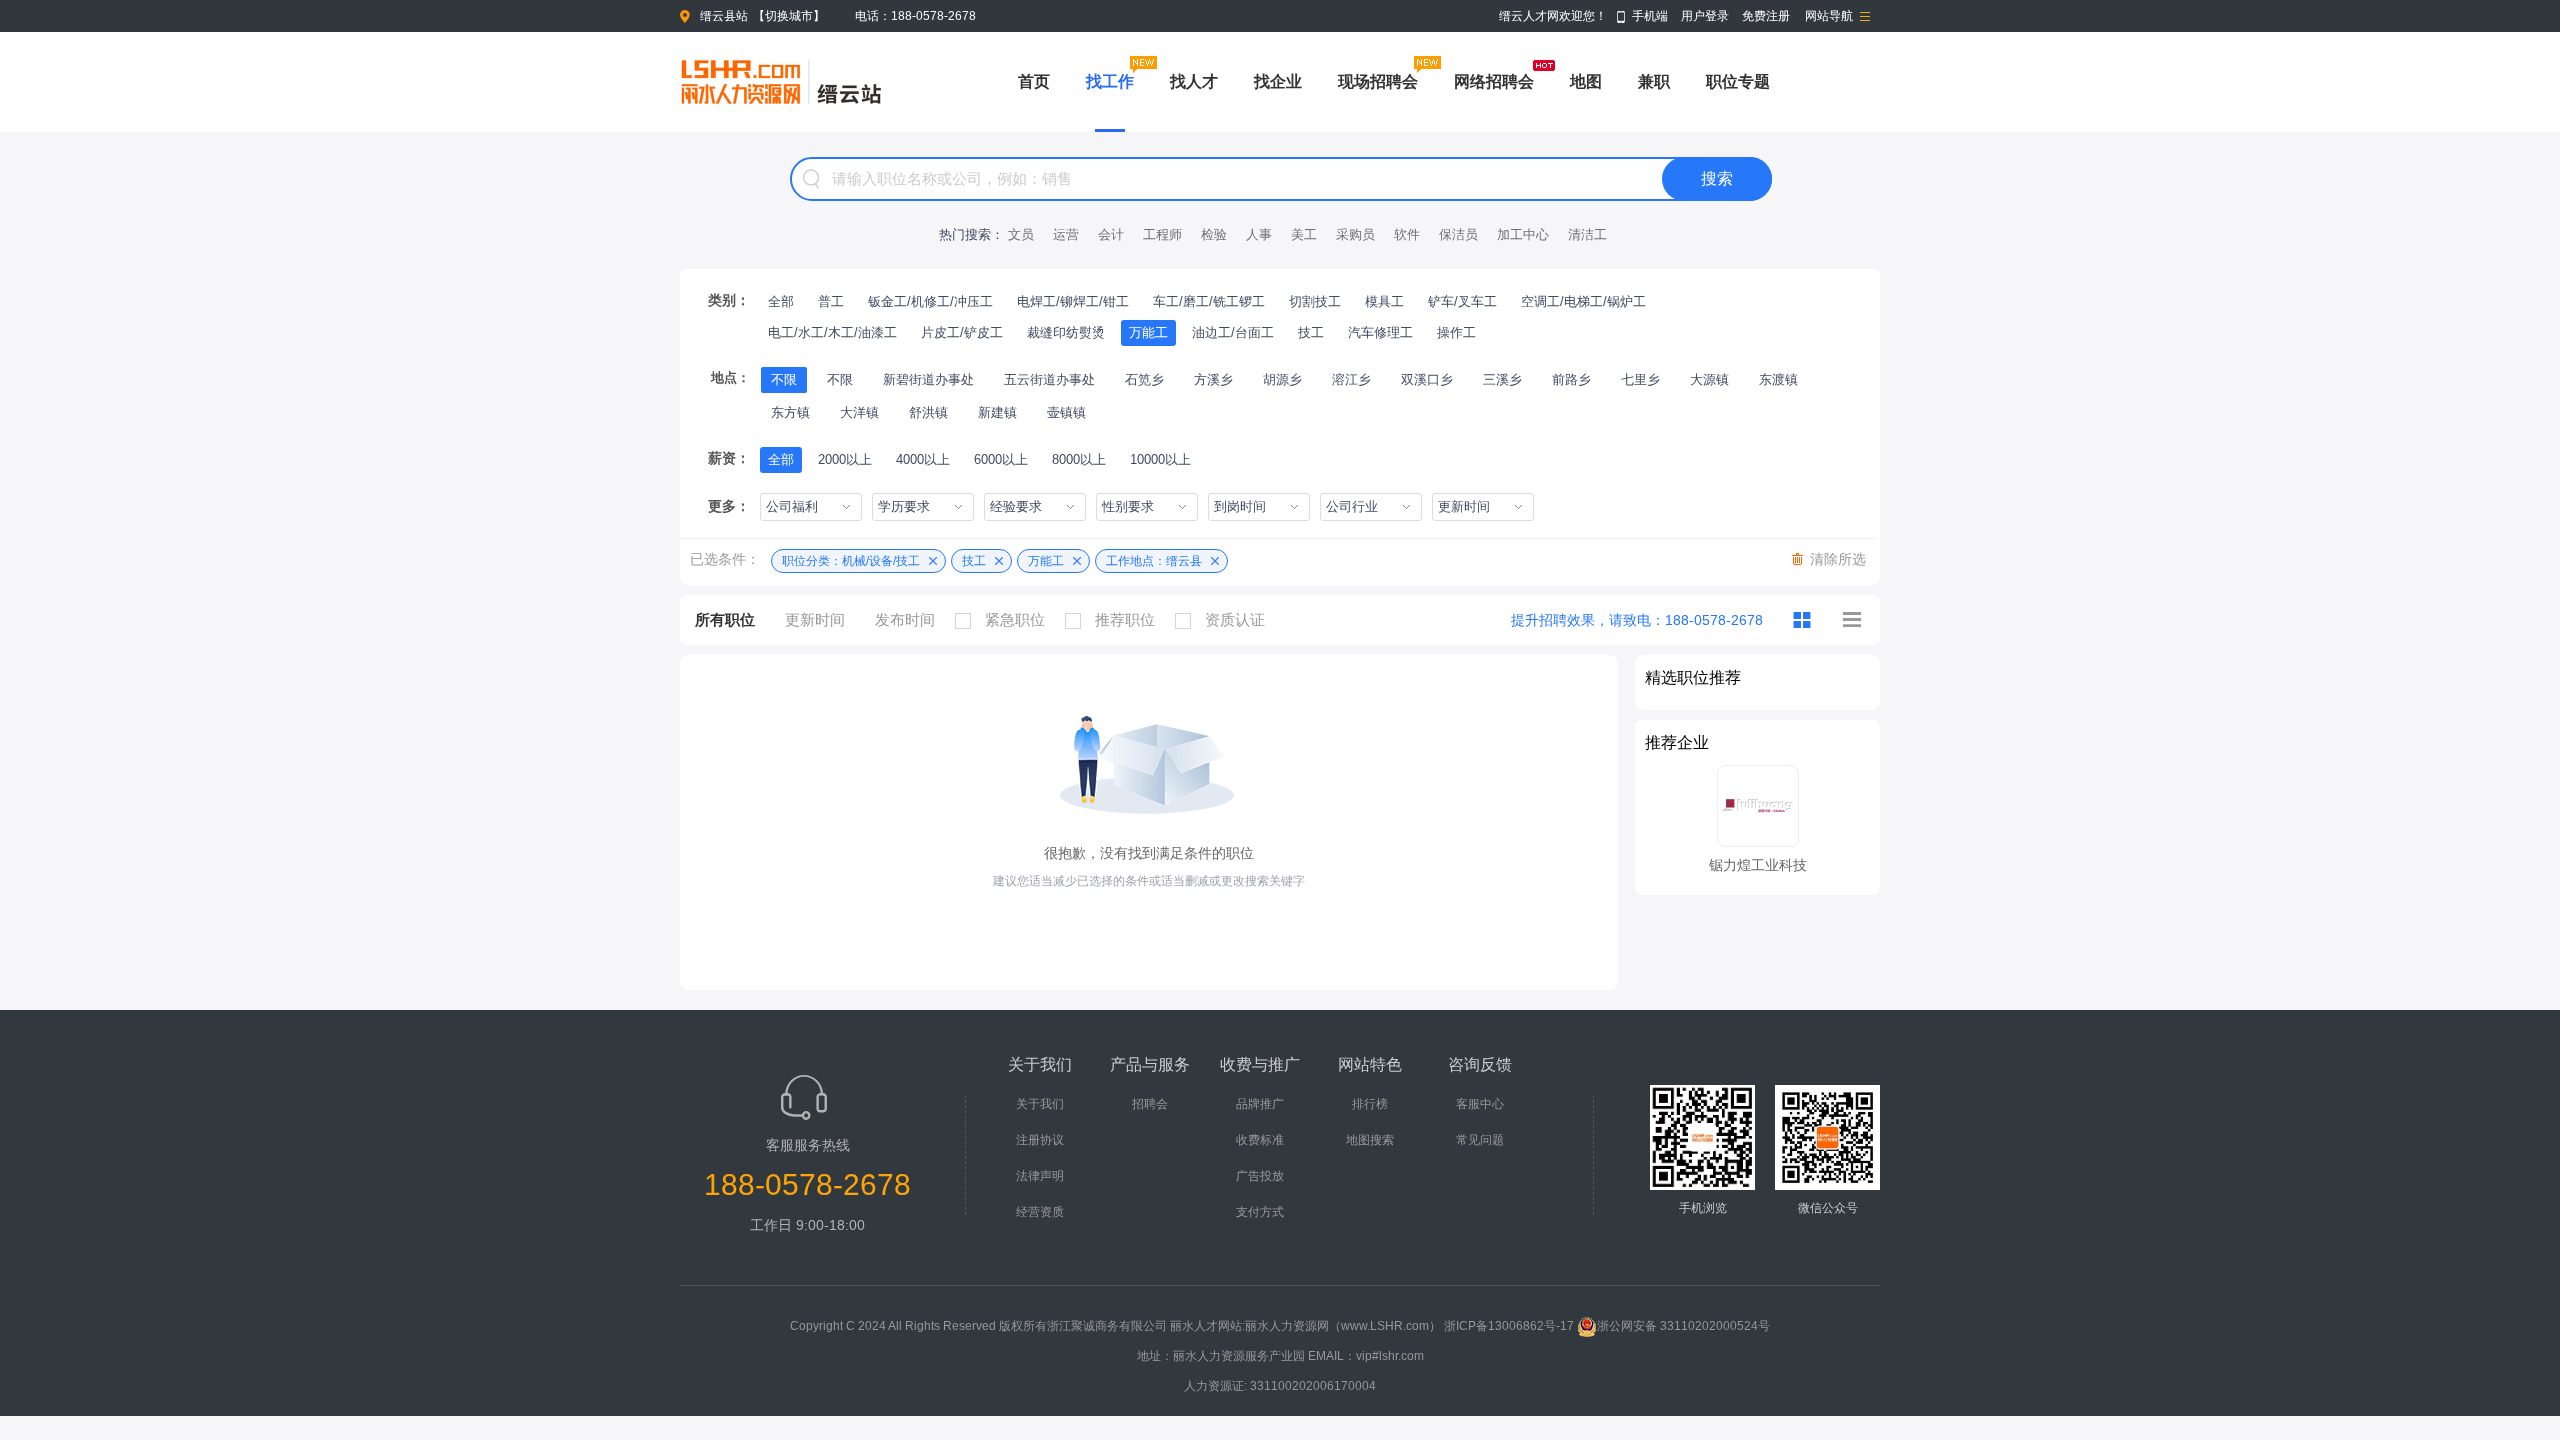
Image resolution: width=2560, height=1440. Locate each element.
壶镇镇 (1066, 412)
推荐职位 (1125, 619)
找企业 (1278, 81)
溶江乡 (1351, 379)
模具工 (1384, 301)
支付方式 (1260, 1212)
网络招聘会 (1494, 81)
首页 (1034, 81)
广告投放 (1260, 1176)
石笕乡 (1144, 379)
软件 (1407, 234)
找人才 (1194, 81)
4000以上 (923, 459)
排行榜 (1370, 1104)
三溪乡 (1502, 379)
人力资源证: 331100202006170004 (1280, 1386)
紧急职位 (1015, 619)
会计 (1111, 234)
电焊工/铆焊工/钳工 (1073, 301)
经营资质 (1040, 1212)
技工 (1311, 332)
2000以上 (845, 459)
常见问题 (1480, 1140)
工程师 (1162, 234)
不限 (784, 379)
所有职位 (725, 619)
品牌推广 (1260, 1104)
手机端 (1650, 16)
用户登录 (1705, 16)
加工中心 (1523, 234)
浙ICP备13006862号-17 (1509, 1326)
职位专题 (1738, 81)
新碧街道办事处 (928, 379)
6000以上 (1001, 459)
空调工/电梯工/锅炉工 (1583, 301)
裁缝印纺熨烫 (1066, 332)
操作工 (1456, 332)
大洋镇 (859, 412)
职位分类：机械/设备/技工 (851, 561)
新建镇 (997, 412)
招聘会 (1150, 1104)
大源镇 (1709, 379)
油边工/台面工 (1233, 332)
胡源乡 (1282, 379)
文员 (1021, 234)
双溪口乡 (1427, 379)
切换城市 (789, 16)
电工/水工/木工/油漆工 (832, 332)
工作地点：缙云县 (1154, 561)
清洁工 (1587, 234)
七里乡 (1640, 379)
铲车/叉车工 (1462, 301)
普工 (831, 301)
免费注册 (1766, 16)
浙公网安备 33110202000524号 (1683, 1326)
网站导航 (1829, 16)
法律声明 (1040, 1176)
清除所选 (1838, 559)
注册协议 (1040, 1140)
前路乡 (1571, 379)
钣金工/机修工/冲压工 (930, 301)
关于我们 (1040, 1104)
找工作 (1110, 81)
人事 (1259, 234)
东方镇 (790, 412)
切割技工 (1315, 301)
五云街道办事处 (1049, 379)
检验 (1214, 234)
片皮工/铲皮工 (962, 332)
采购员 (1355, 234)
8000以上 (1079, 459)
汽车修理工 (1380, 332)
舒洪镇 (928, 412)
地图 (1586, 81)
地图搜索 (1370, 1140)
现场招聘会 (1378, 81)
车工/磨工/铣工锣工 (1209, 301)
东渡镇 (1778, 379)
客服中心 (1480, 1104)
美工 (1304, 234)
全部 (781, 301)
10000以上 (1160, 459)
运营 (1066, 234)
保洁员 (1458, 234)
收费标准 (1260, 1140)
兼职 (1654, 81)
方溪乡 (1213, 379)
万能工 (1148, 332)
